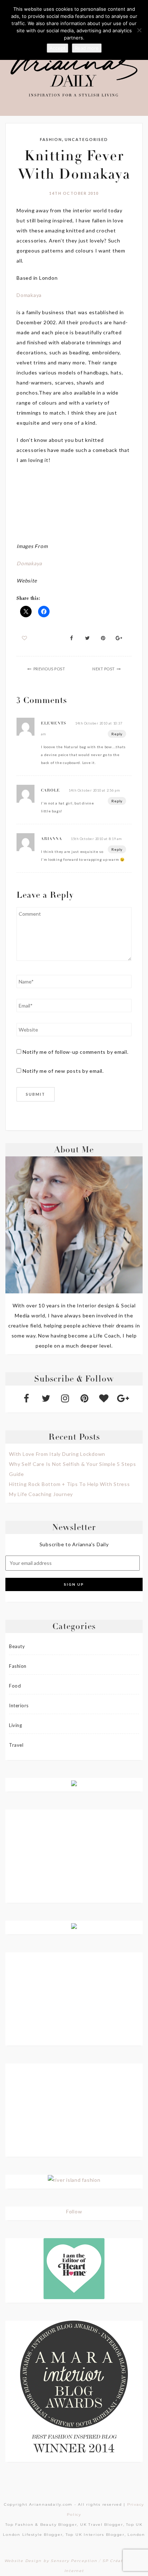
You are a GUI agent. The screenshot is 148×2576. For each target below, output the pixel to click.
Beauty (17, 1646)
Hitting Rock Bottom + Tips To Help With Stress (70, 1484)
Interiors (19, 1705)
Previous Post (49, 669)
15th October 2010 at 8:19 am (96, 839)
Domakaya (29, 295)
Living (15, 1725)
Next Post (104, 669)
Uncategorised (86, 139)
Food (15, 1686)
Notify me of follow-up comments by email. (76, 1052)
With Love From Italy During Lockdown (57, 1454)
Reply (117, 734)
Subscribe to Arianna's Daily (74, 1544)
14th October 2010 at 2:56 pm (94, 790)
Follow (74, 2211)
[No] (139, 30)
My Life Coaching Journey (41, 1494)
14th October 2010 (74, 193)
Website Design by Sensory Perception (51, 2561)
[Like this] (25, 638)
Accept (57, 48)
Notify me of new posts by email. (63, 1071)
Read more (87, 48)
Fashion (51, 139)
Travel (16, 1745)
